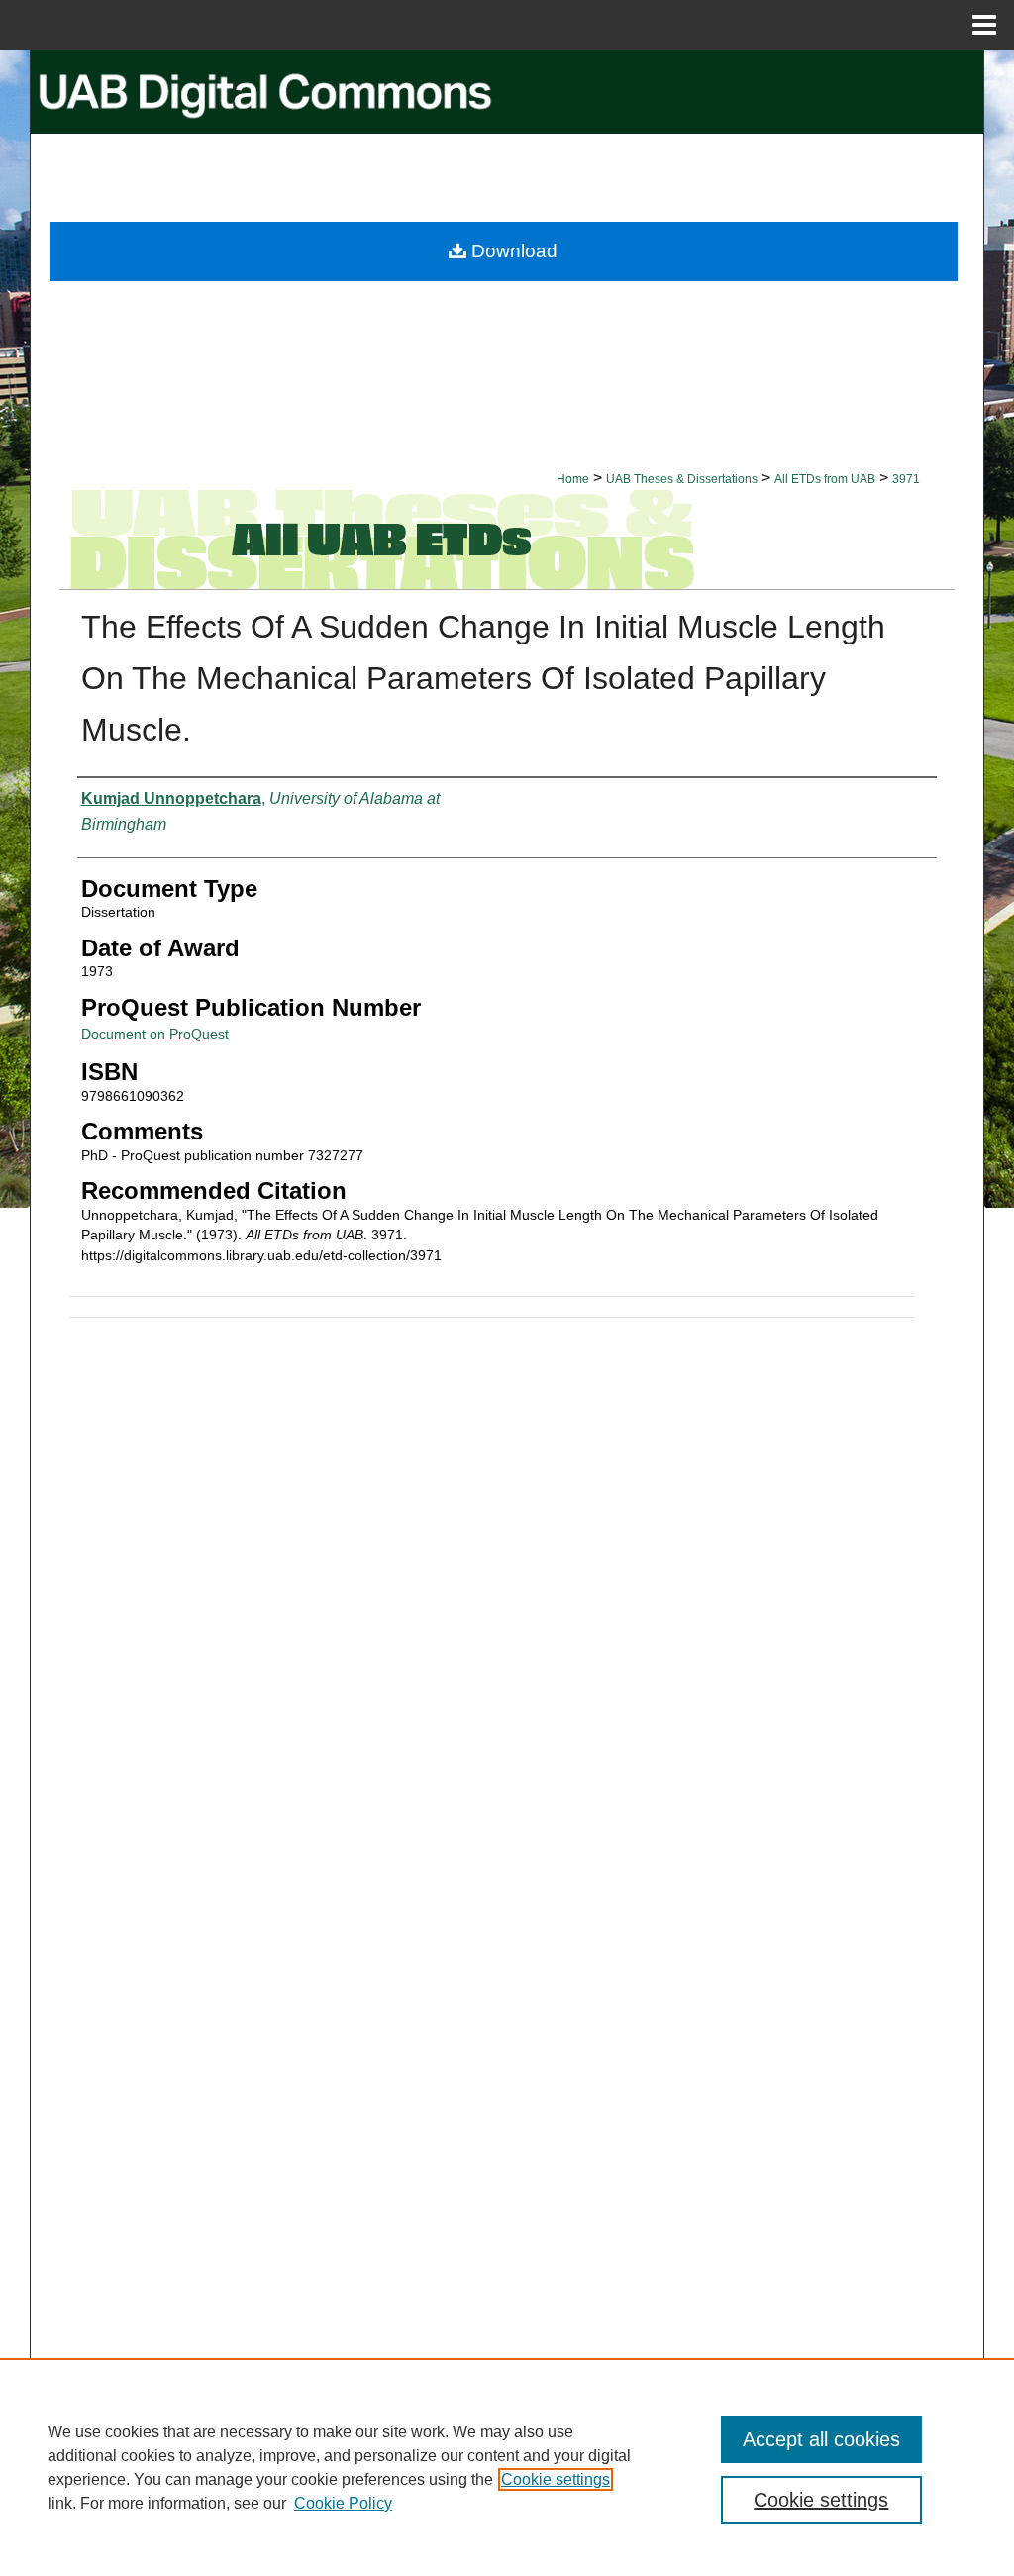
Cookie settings (556, 2479)
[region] (507, 2467)
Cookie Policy (343, 2503)
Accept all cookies (821, 2439)
